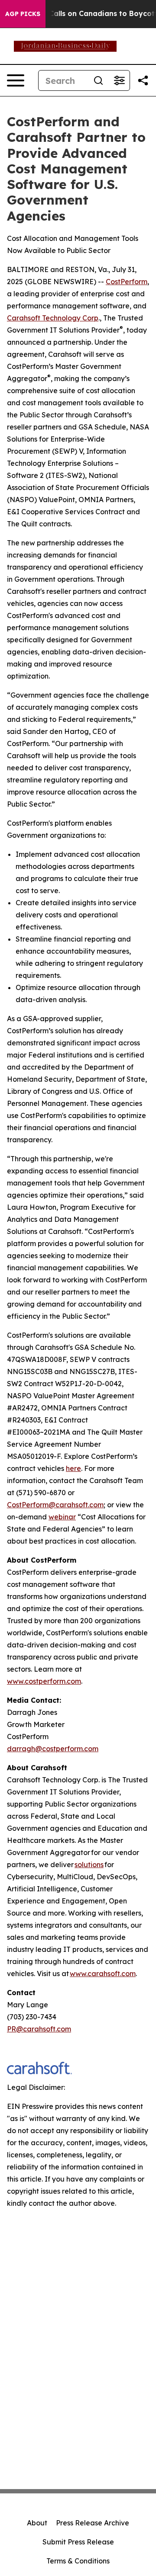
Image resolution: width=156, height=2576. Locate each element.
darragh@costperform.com (53, 1749)
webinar (62, 1517)
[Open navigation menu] (16, 80)
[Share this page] (143, 80)
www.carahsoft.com (103, 1974)
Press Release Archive (93, 2523)
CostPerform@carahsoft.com (55, 1505)
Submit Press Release (78, 2542)
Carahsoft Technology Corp (53, 318)
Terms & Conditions (78, 2561)
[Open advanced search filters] (119, 80)
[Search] (98, 80)
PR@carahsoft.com (39, 2029)
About (37, 2523)
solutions (89, 1865)
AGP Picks (23, 14)
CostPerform (127, 282)
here (73, 1468)
